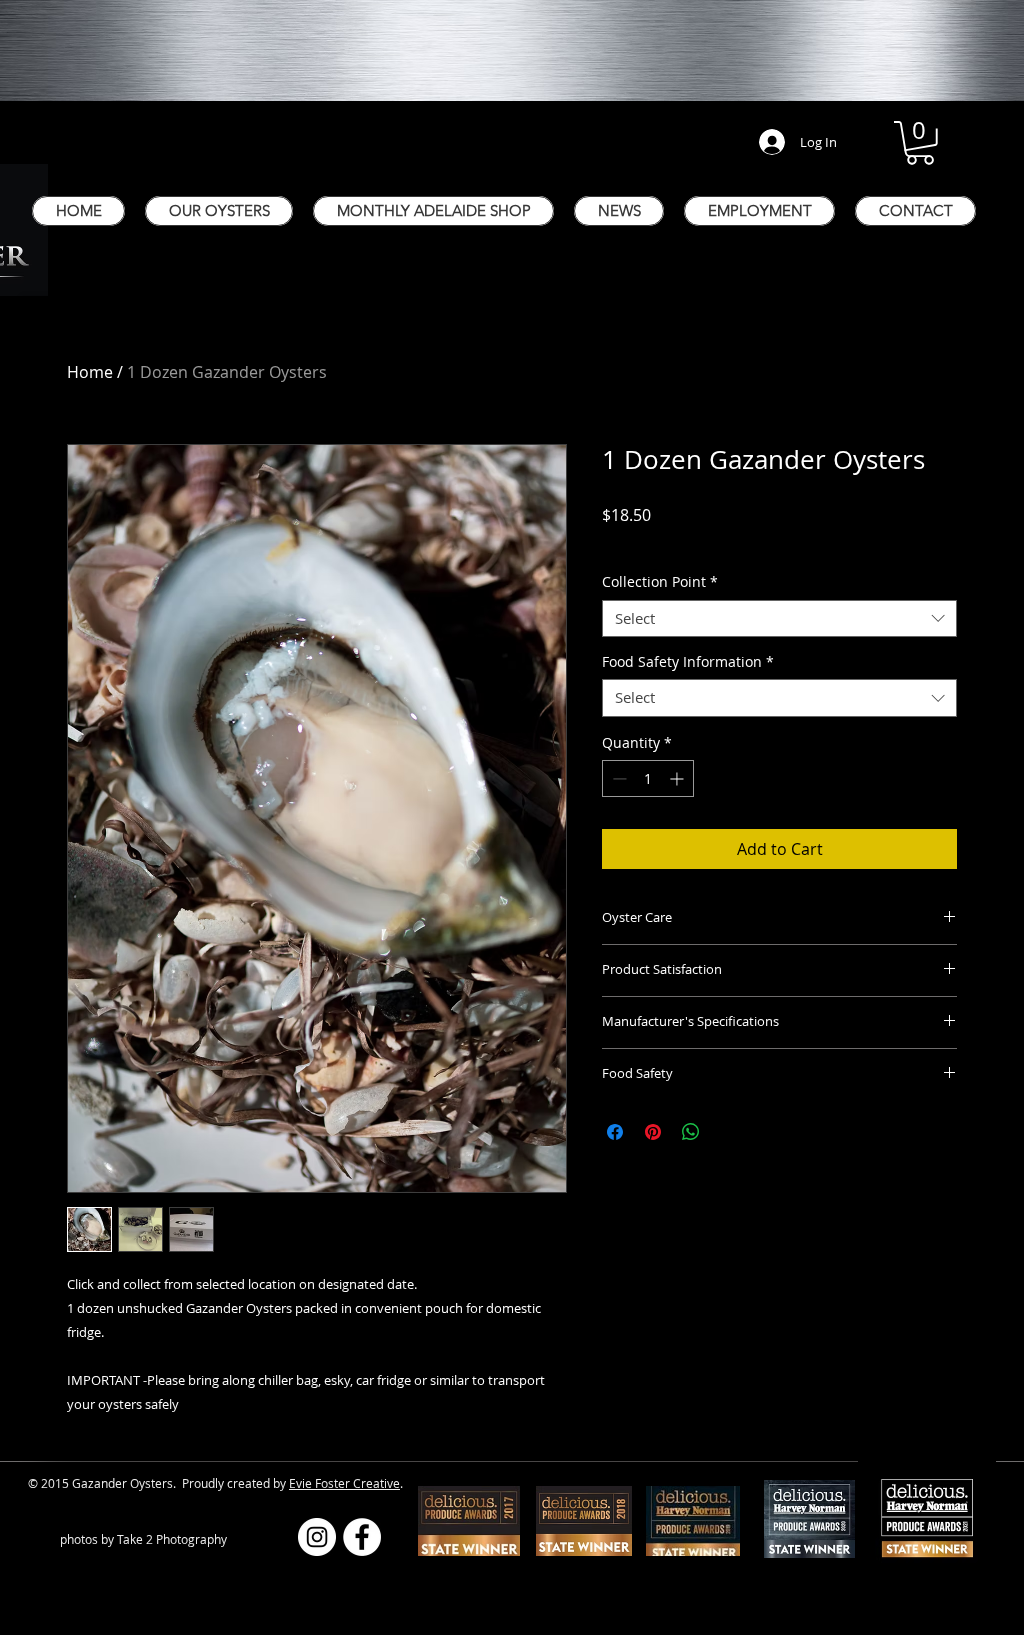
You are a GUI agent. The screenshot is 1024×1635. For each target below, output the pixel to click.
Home (90, 372)
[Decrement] (617, 778)
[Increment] (678, 778)
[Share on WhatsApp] (691, 1132)
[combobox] (779, 619)
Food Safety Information (688, 662)
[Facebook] (362, 1537)
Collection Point (660, 582)
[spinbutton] (648, 778)
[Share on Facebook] (615, 1132)
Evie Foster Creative (344, 1483)
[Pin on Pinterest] (653, 1132)
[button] (920, 143)
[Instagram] (317, 1537)
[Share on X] (729, 1132)
